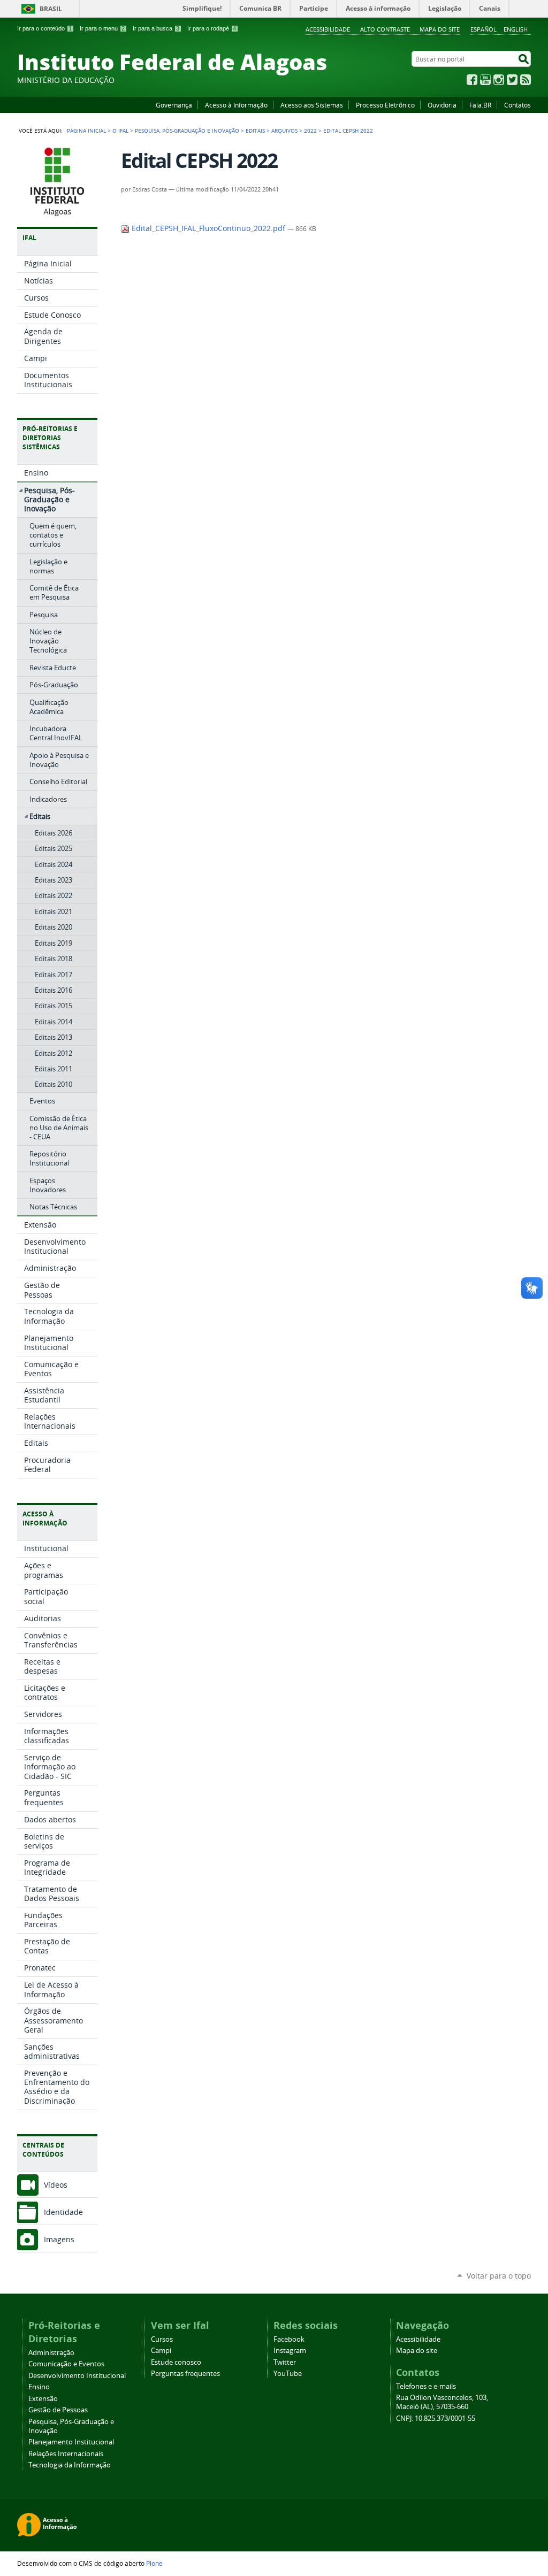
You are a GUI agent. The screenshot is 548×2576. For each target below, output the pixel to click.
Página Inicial (86, 131)
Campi (161, 2351)
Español (484, 29)
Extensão (43, 2399)
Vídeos (56, 2185)
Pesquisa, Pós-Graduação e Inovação (187, 131)
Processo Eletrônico (385, 105)
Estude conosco (176, 2362)
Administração (51, 2353)
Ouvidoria (442, 105)
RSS (526, 80)
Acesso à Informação (236, 105)
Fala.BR (480, 105)
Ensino (39, 2387)
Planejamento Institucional (71, 2442)
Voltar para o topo (499, 2276)
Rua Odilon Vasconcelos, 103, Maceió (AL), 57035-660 (442, 2402)
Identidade (63, 2212)
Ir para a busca (156, 28)
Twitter (512, 80)
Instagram (499, 80)
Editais (255, 131)
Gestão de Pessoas (58, 2410)
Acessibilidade (328, 29)
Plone (154, 2563)
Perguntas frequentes (185, 2374)
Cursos (162, 2339)
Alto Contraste (385, 29)
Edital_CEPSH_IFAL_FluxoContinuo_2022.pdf (208, 228)
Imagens (59, 2239)
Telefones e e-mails (426, 2386)
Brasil (51, 9)
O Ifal (120, 131)
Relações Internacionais (66, 2454)
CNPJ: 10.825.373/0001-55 (436, 2418)
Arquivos (284, 131)
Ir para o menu (102, 28)
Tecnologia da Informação (70, 2465)
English (516, 29)
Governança (174, 105)
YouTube (485, 80)
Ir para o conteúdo (44, 28)
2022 (310, 131)
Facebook (472, 80)
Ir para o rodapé (212, 28)
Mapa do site (440, 29)
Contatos (517, 105)
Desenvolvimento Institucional (77, 2376)
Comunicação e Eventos (66, 2364)
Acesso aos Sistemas (312, 105)
